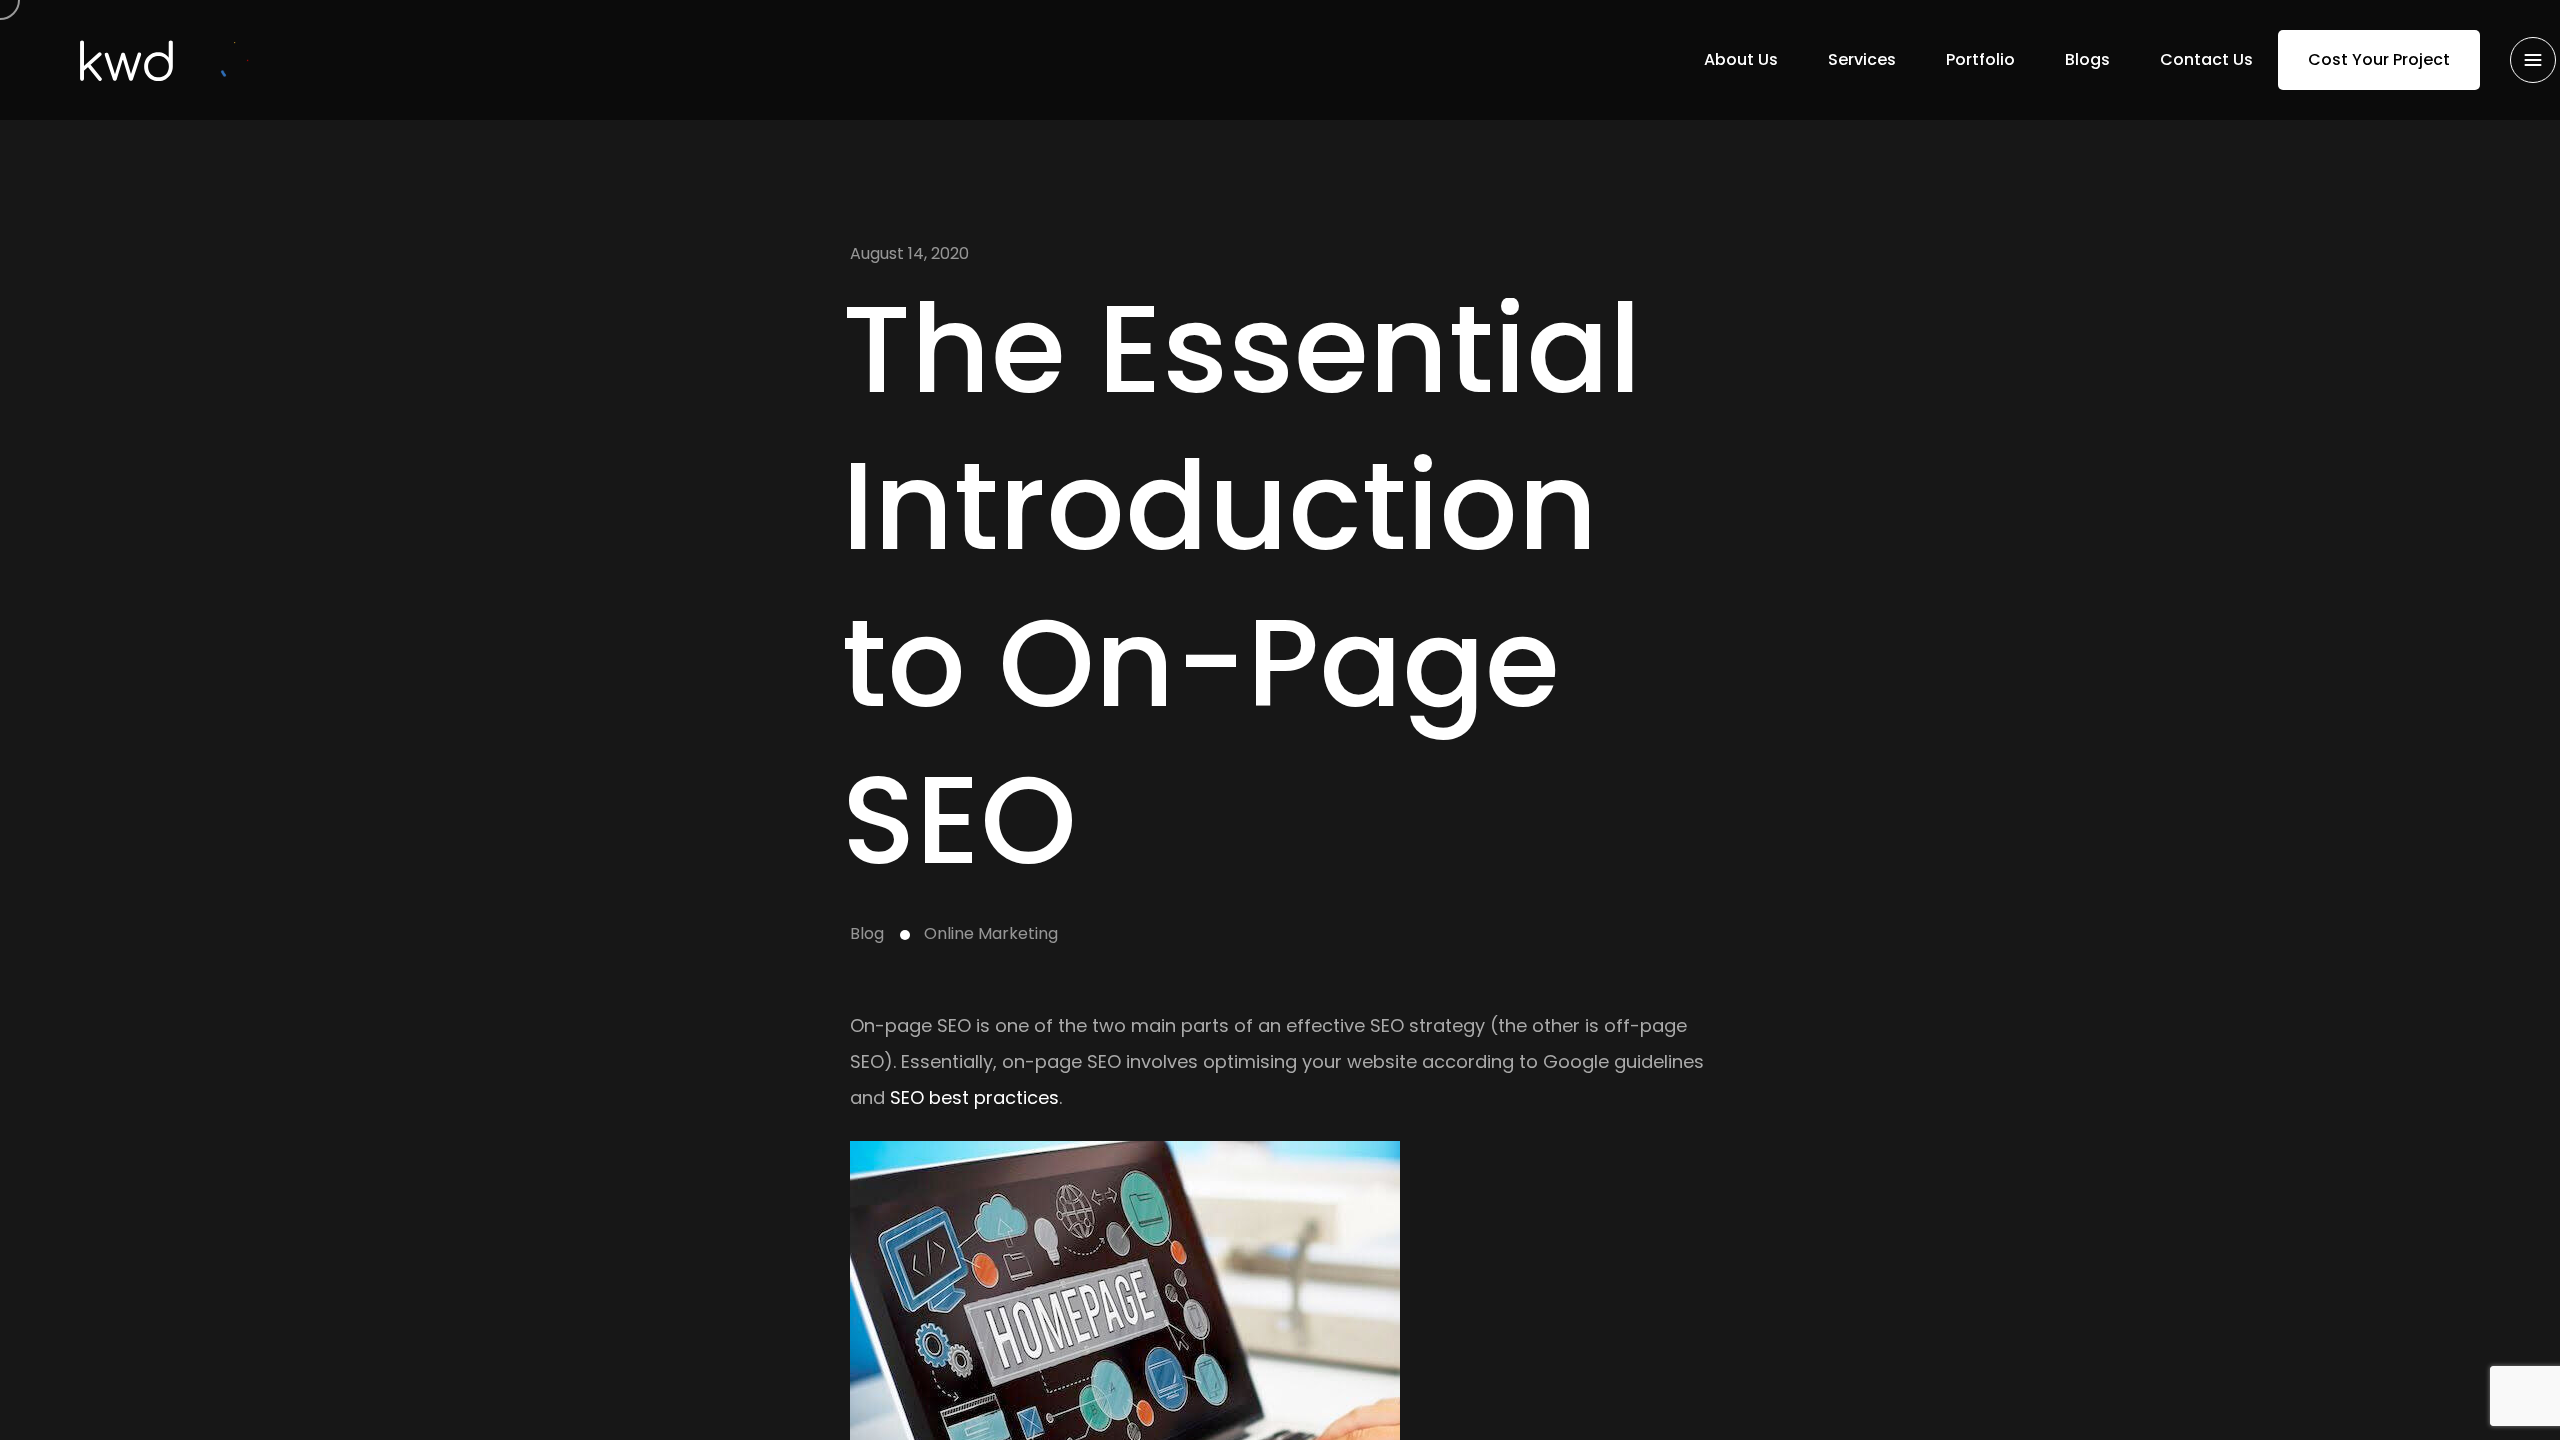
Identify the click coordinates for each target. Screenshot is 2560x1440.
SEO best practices (974, 1097)
